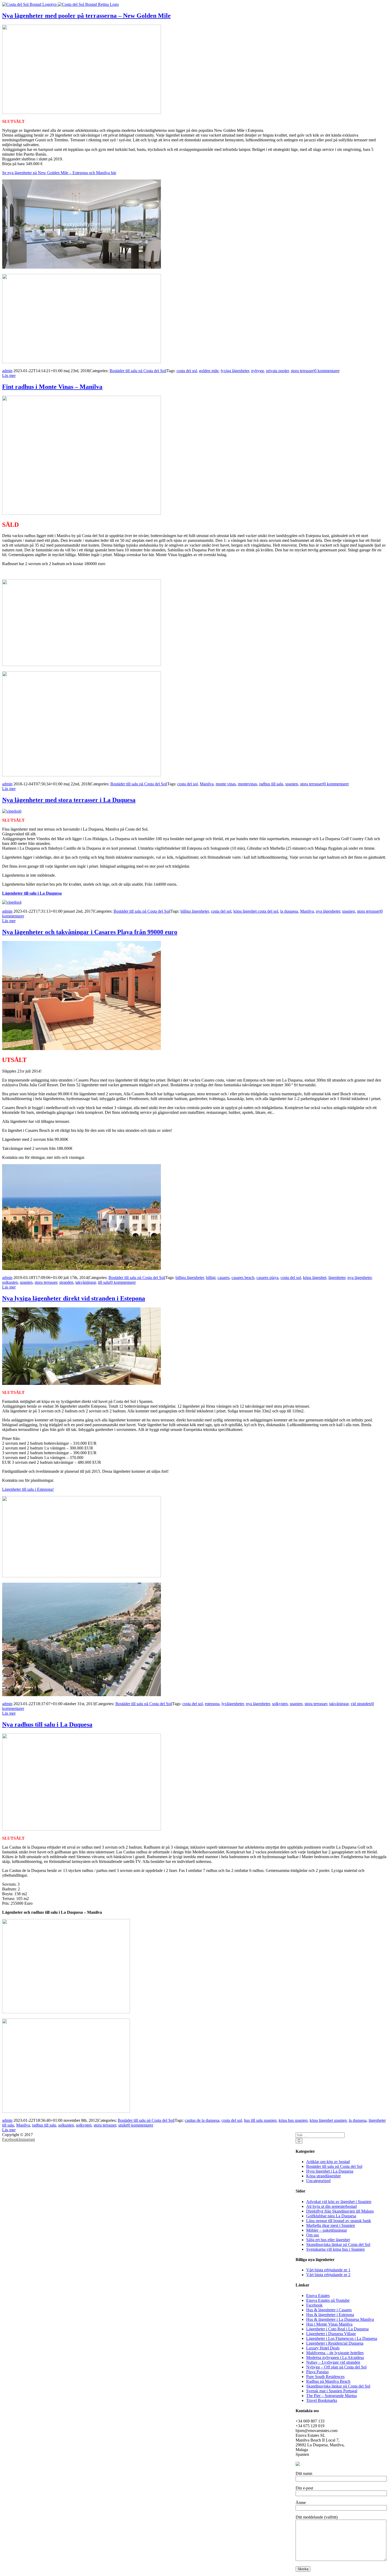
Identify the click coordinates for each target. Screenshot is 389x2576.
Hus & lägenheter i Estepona (330, 2315)
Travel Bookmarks (322, 2400)
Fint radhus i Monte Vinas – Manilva (52, 387)
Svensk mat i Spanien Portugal (332, 2391)
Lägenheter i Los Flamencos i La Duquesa (342, 2338)
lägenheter (337, 1278)
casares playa (267, 1278)
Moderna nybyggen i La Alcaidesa (335, 2357)
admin (7, 371)
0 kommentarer (327, 371)
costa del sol (187, 371)
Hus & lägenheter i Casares (329, 2310)
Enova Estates (318, 2296)
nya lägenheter (328, 911)
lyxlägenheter (233, 1704)
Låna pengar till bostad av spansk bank (339, 2221)
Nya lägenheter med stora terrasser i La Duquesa (69, 800)
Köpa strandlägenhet (323, 2176)
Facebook (314, 2305)
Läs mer (9, 375)
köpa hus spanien (293, 2120)
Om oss (313, 2235)
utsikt (123, 2125)
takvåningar (339, 1704)
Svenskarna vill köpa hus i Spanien (335, 2249)
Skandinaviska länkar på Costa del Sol (338, 2244)
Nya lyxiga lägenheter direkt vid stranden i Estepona (74, 1298)
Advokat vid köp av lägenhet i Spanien (339, 2202)
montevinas (247, 784)
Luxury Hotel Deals (323, 2348)
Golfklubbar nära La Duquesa (331, 2216)
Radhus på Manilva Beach (328, 2381)
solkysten (280, 1704)
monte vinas (226, 784)
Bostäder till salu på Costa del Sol (138, 371)
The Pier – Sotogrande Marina (331, 2396)
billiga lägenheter (195, 911)
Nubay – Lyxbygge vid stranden (333, 2362)
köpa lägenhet (315, 1278)
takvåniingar (86, 1282)
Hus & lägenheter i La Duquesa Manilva (340, 2319)
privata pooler (277, 371)
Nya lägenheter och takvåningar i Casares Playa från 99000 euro (90, 932)
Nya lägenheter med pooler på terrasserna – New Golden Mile (86, 16)
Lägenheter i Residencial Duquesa (335, 2343)
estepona (212, 1704)
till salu (104, 1282)
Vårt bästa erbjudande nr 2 (328, 2275)
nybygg (257, 371)
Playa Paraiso (317, 2372)
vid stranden (361, 1704)
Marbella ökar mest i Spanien (331, 2225)
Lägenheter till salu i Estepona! (28, 1489)
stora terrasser (302, 371)
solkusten (10, 1282)
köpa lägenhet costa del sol (256, 911)
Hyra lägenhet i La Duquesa (330, 2171)
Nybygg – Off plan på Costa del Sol (336, 2367)
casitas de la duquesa (202, 2120)
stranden (66, 1282)
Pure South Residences (325, 2377)
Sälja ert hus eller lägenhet (328, 2240)
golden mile (209, 371)
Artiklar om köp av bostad (328, 2162)
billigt (211, 1278)
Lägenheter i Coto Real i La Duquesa (337, 2329)
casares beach (243, 1278)
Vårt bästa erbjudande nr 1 (328, 2270)
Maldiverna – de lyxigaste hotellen (335, 2353)
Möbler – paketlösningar (327, 2230)
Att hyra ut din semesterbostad (331, 2206)
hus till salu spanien (260, 2120)
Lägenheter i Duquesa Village (331, 2334)
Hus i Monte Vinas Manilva (329, 2324)
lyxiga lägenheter (235, 371)
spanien (292, 784)
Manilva (207, 784)
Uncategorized (318, 2181)
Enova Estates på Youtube (328, 2300)
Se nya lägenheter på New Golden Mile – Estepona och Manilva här (59, 173)
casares (223, 1278)
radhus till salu (271, 784)
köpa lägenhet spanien (328, 2120)
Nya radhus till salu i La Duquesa (47, 1724)
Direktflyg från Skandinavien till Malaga (340, 2211)
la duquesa (289, 911)
